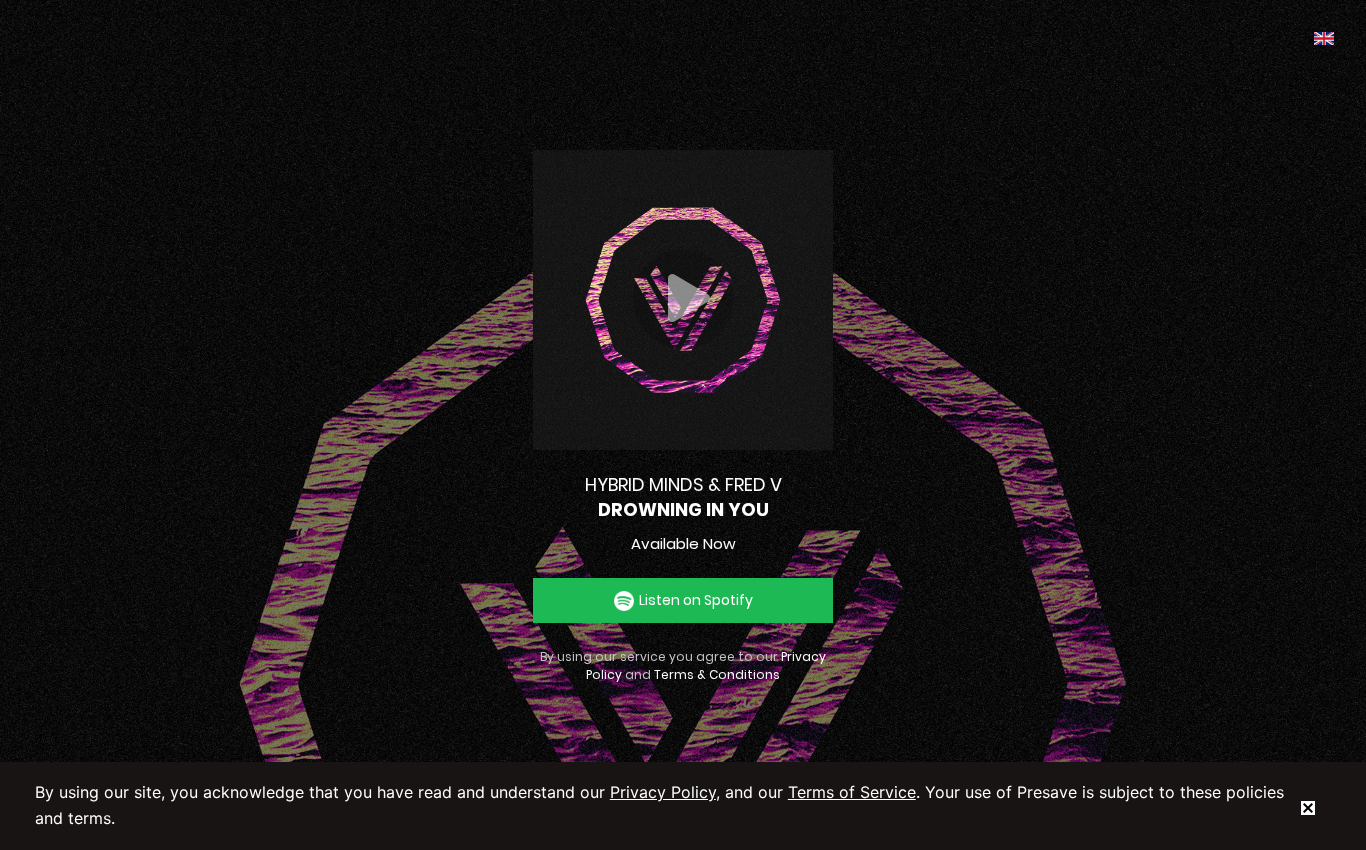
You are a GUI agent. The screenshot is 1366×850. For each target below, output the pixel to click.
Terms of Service (852, 792)
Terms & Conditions (717, 674)
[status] (1308, 806)
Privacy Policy (663, 792)
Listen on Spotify (696, 600)
